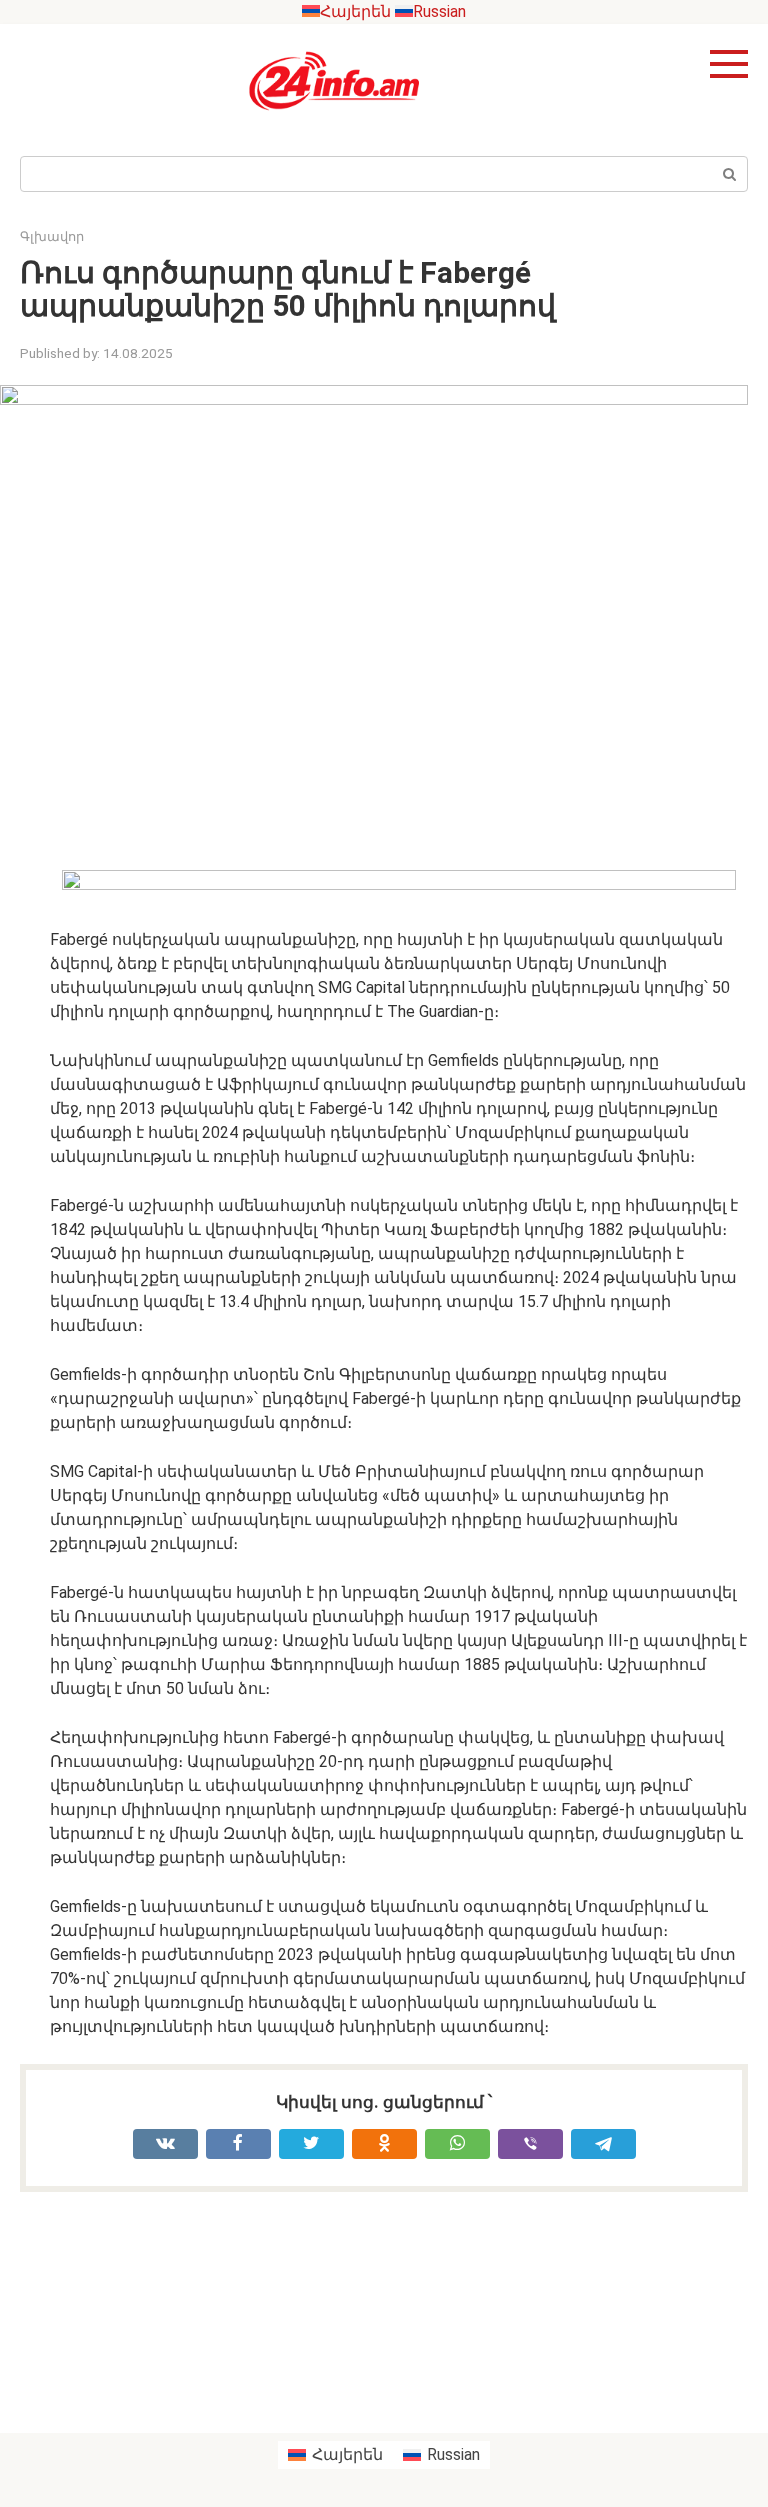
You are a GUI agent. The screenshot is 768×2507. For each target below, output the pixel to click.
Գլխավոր (52, 236)
